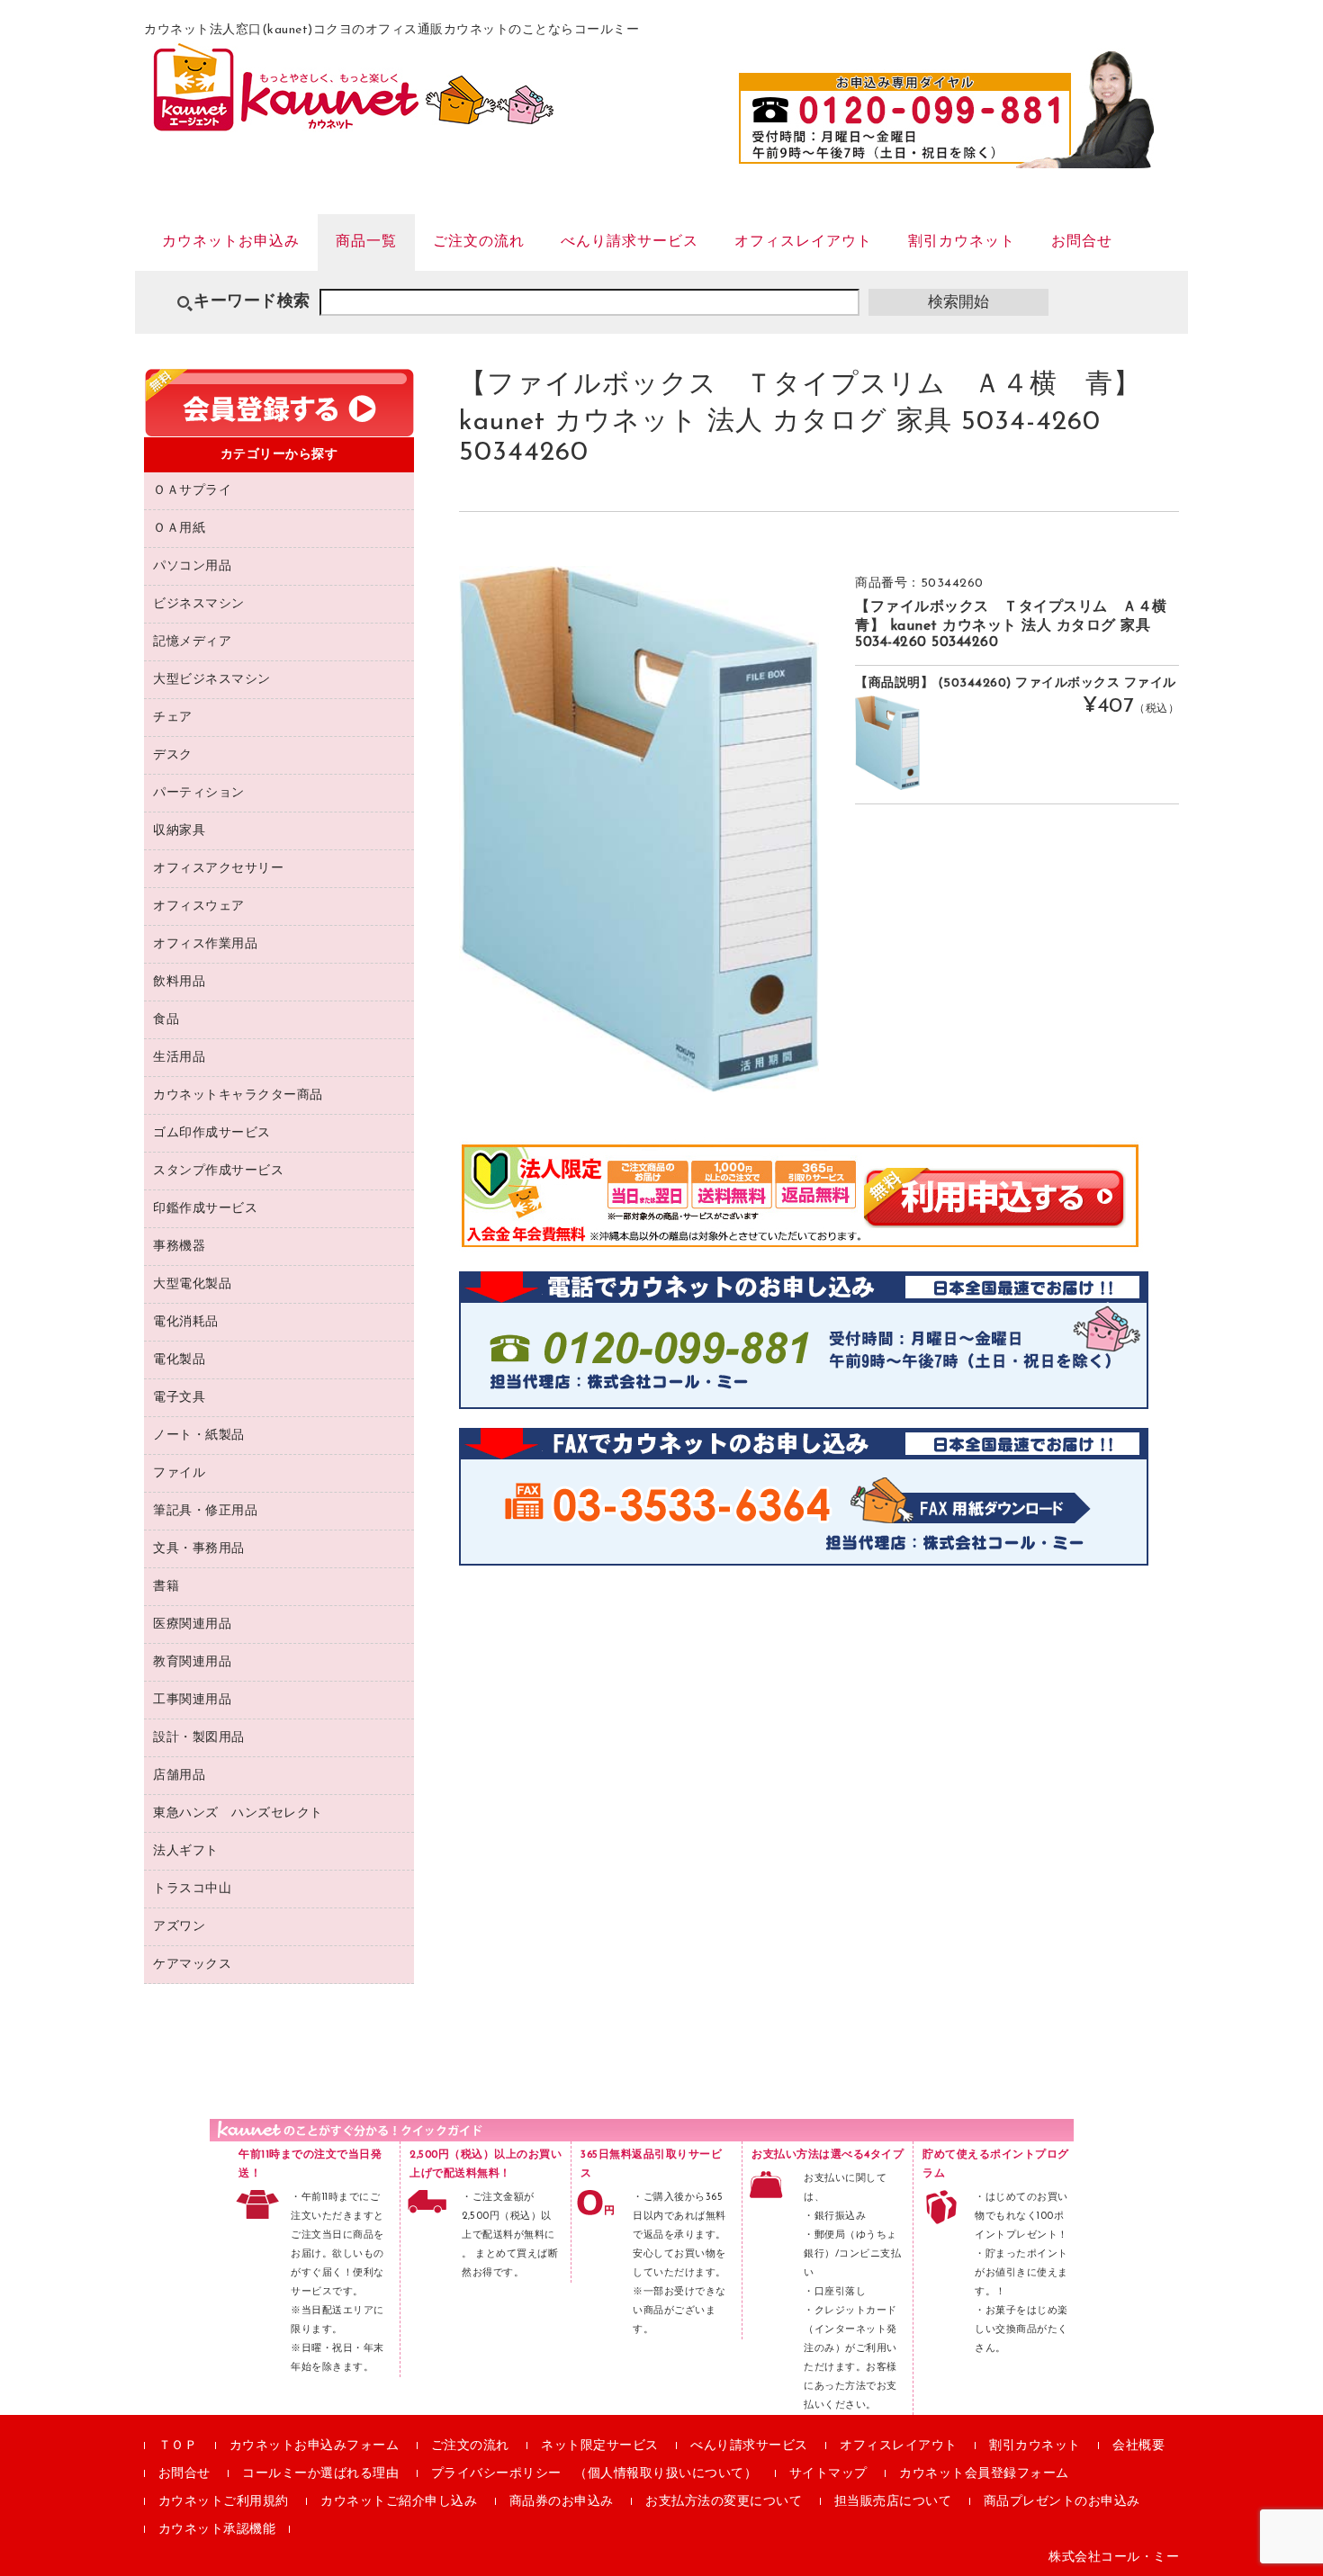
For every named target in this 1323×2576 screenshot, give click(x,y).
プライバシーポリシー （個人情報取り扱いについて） (594, 2474)
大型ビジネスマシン (212, 680)
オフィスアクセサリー (218, 869)
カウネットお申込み (231, 242)
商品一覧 (366, 242)
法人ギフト (186, 1851)
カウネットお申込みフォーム (315, 2446)
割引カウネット (962, 242)
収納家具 (179, 831)
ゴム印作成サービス (212, 1133)
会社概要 (1138, 2446)
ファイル (179, 1473)
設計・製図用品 (199, 1738)
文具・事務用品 (199, 1549)
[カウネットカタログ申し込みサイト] (353, 122)
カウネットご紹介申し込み (399, 2502)
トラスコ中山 (192, 1889)
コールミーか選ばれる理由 (320, 2474)
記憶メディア (192, 642)
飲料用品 (179, 982)
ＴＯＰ (178, 2446)
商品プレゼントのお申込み (1062, 2502)
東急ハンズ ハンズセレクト (238, 1813)
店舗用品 (179, 1776)
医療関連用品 (192, 1625)
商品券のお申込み (562, 2502)
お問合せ (1082, 242)
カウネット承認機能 (217, 2530)
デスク (173, 755)
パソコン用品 (192, 566)
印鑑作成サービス (205, 1209)
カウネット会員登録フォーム (984, 2474)
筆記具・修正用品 (205, 1511)
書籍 (166, 1587)
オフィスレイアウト (803, 242)
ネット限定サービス (600, 2446)
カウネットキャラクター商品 (238, 1095)
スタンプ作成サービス (218, 1171)
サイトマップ (828, 2474)
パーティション (199, 793)
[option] (639, 829)
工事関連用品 (192, 1700)
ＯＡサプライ (192, 491)
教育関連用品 (192, 1662)
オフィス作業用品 (205, 944)
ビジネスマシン (199, 604)
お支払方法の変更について (724, 2502)
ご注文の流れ (479, 242)
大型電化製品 (192, 1284)
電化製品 (179, 1360)
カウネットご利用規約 (224, 2502)
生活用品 (179, 1058)
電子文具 (179, 1398)
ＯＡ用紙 (179, 529)
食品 (166, 1020)
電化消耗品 (186, 1322)
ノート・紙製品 (199, 1436)
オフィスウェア (199, 907)
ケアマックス (192, 1965)
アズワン (179, 1927)
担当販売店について (893, 2502)
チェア (173, 718)
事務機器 (179, 1247)
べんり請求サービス (630, 242)
